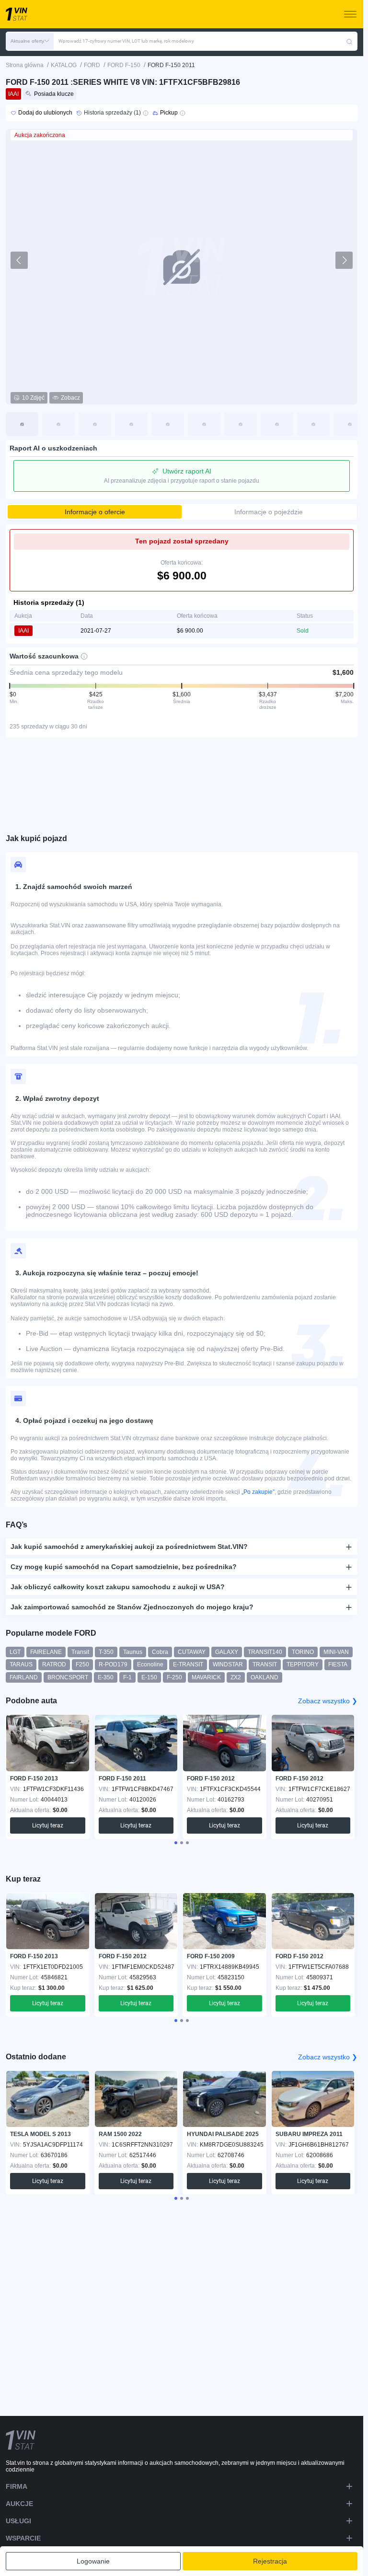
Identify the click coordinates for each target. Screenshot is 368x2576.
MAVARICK (206, 1677)
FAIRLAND (24, 1677)
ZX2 (236, 1677)
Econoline (150, 1664)
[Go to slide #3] (95, 424)
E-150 (149, 1677)
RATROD (54, 1664)
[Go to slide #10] (350, 424)
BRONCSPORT (68, 1677)
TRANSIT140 (265, 1652)
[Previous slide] (19, 260)
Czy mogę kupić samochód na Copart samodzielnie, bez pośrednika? (124, 1567)
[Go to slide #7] (241, 424)
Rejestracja (270, 2561)
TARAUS (21, 1664)
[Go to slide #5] (168, 424)
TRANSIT (265, 1664)
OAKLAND (264, 1677)
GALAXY (227, 1652)
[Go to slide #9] (313, 424)
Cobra (160, 1652)
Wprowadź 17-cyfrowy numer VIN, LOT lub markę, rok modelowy (126, 41)
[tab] (176, 1843)
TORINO (303, 1652)
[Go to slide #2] (58, 424)
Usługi (18, 2521)
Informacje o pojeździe (269, 512)
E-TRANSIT (188, 1664)
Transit (80, 1652)
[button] (30, 41)
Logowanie (93, 2561)
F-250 (174, 1677)
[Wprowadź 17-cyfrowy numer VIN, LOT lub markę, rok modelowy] (349, 41)
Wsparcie (23, 2538)
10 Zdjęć (33, 398)
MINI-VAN (336, 1652)
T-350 (106, 1652)
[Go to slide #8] (277, 424)
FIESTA (338, 1664)
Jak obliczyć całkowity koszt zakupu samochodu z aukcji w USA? (118, 1587)
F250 (82, 1664)
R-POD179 (113, 1664)
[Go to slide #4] (131, 424)
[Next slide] (344, 260)
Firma (17, 2486)
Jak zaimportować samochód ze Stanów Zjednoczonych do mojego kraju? (132, 1607)
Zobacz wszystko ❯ (328, 1701)
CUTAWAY (192, 1652)
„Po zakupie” (258, 1492)
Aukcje (19, 2504)
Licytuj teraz (48, 1825)
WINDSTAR (228, 1664)
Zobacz (70, 398)
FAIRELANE (46, 1652)
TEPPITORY (303, 1664)
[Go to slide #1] (22, 424)
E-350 (106, 1677)
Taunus (133, 1652)
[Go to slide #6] (204, 424)
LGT (15, 1652)
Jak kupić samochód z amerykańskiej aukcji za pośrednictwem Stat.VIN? (129, 1547)
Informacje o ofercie (95, 512)
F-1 (127, 1677)
